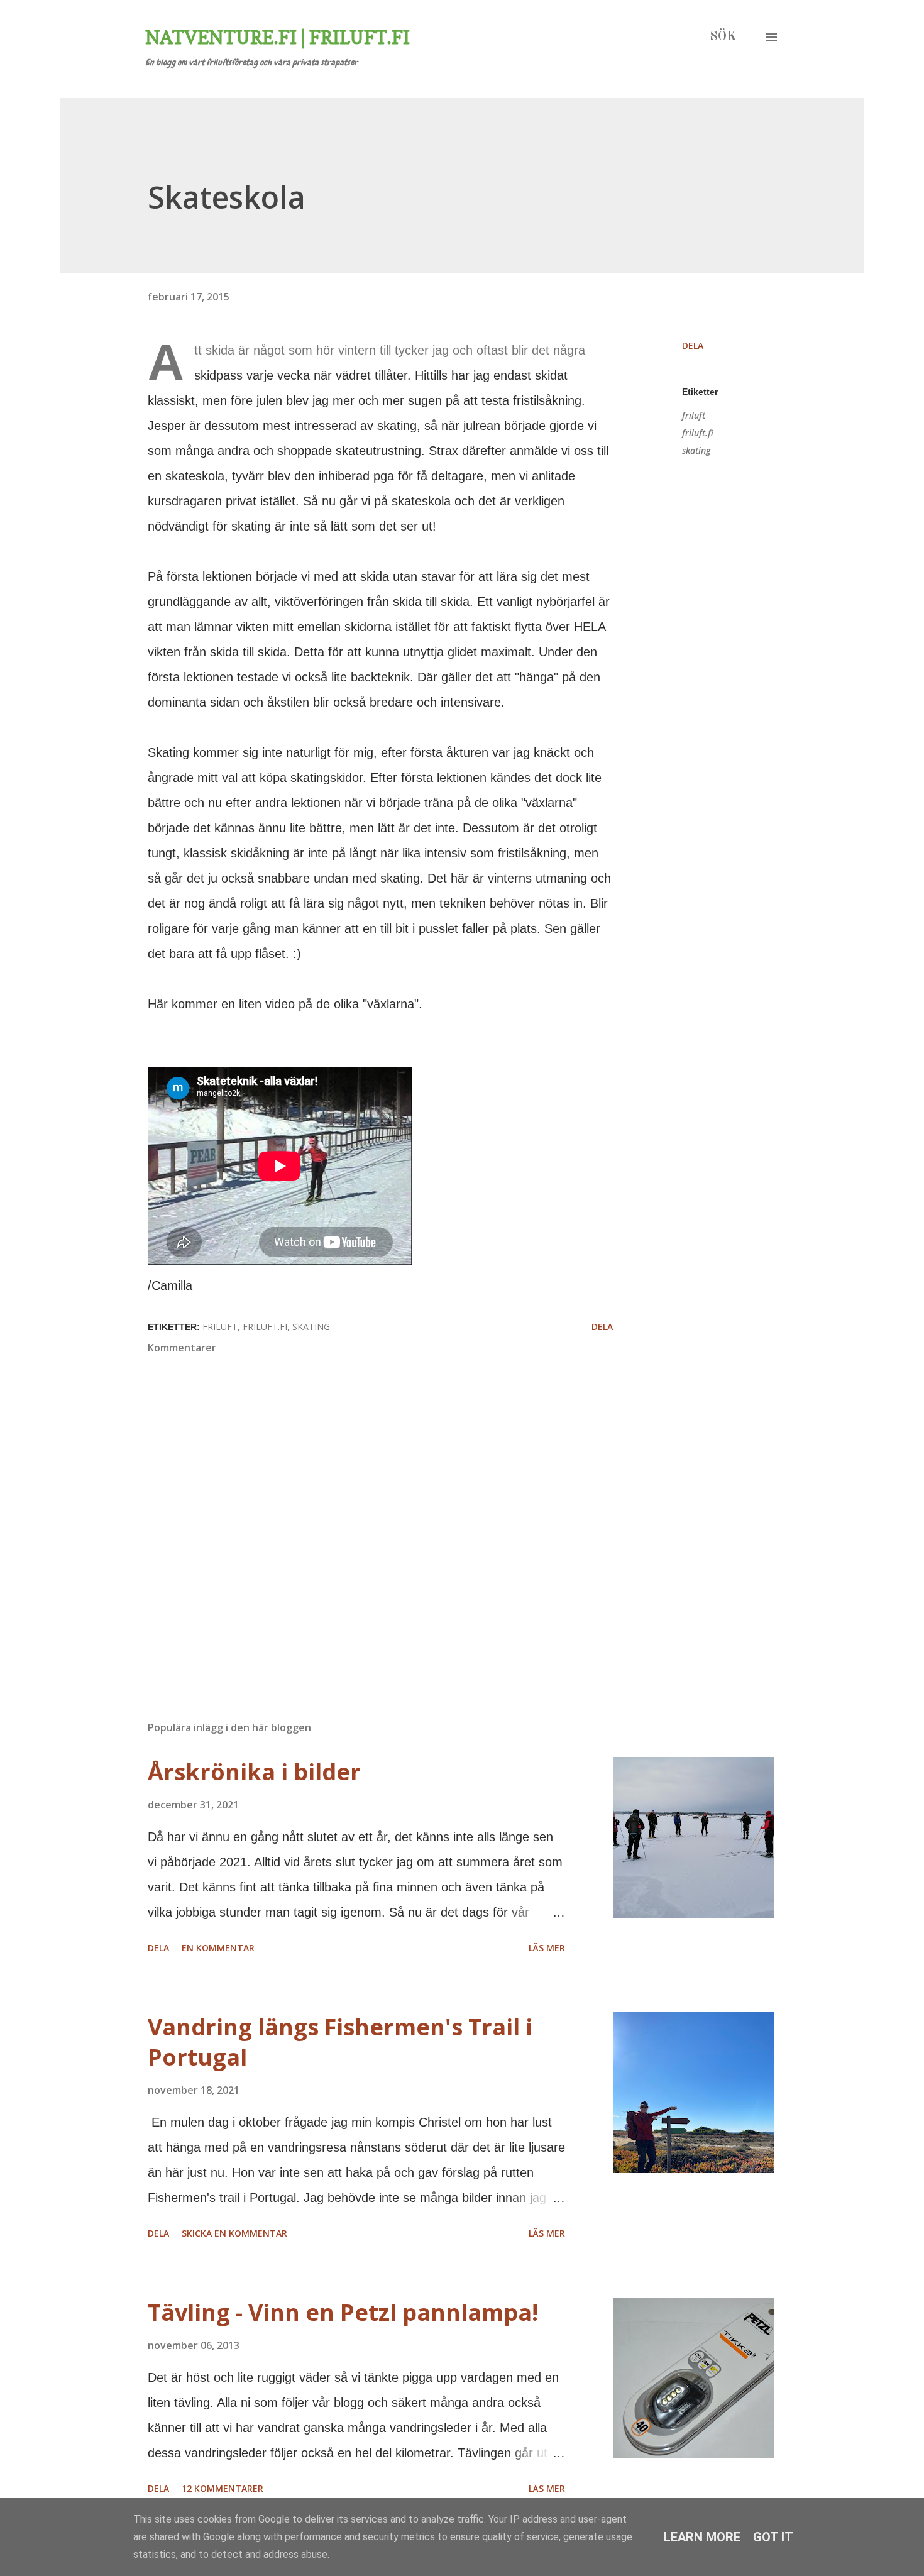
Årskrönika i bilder (254, 1772)
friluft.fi (698, 433)
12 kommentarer (223, 2488)
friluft (694, 415)
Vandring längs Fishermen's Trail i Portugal (340, 2042)
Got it (773, 2537)
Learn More (702, 2537)
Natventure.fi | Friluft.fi (278, 37)
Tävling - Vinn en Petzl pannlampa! (343, 2312)
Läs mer (547, 1948)
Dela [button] (693, 345)
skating (696, 450)
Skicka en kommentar (234, 2233)
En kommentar (218, 1948)
